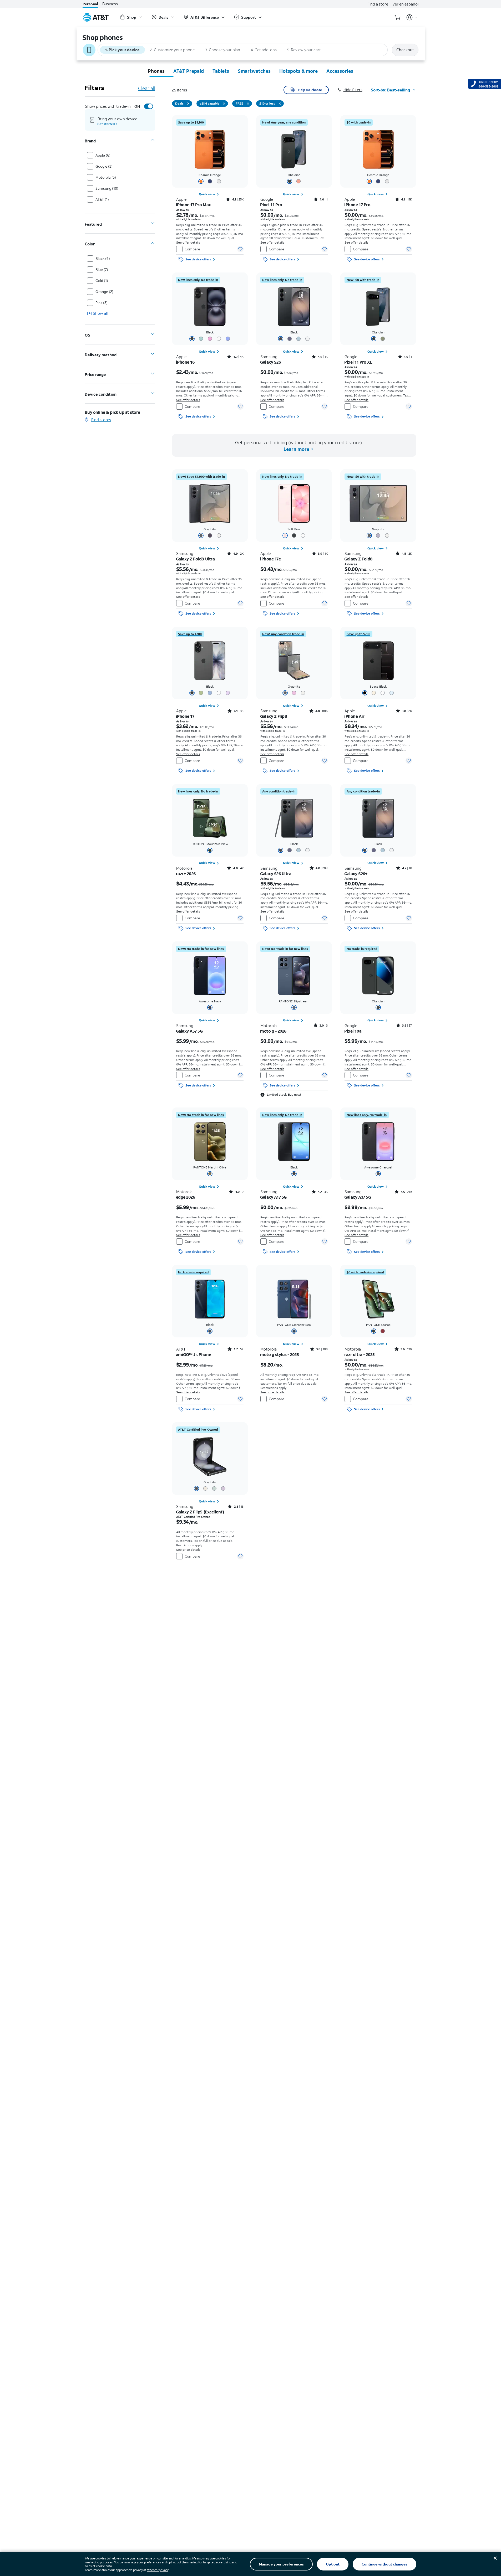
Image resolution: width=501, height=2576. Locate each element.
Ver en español (405, 4)
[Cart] (398, 17)
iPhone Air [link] (354, 716)
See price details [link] (272, 1392)
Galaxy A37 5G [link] (358, 1197)
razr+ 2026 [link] (186, 874)
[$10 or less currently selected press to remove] (280, 104)
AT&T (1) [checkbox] (102, 199)
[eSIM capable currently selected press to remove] (224, 104)
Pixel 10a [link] (353, 1031)
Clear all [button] (147, 88)
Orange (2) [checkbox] (104, 292)
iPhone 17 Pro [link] (357, 205)
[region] (210, 190)
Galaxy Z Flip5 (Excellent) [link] (200, 1512)
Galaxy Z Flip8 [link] (274, 716)
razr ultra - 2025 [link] (360, 1354)
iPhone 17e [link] (270, 559)
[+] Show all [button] (97, 313)
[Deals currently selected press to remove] (188, 104)
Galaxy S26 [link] (270, 362)
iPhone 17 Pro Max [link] (194, 205)
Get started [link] (106, 124)
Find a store (378, 4)
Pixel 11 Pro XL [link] (358, 362)
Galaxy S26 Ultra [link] (276, 874)
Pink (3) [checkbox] (102, 303)
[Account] (412, 17)
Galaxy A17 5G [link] (274, 1197)
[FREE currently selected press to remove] (248, 104)
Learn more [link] (296, 449)
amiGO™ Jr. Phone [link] (194, 1354)
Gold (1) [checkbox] (102, 280)
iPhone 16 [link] (185, 362)
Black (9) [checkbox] (103, 258)
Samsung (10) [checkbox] (107, 188)
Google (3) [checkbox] (104, 166)
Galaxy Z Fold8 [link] (358, 559)
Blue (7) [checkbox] (102, 269)
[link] (191, 122)
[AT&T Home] (96, 17)
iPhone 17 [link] (185, 716)
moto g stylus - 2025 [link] (280, 1354)
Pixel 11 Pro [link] (271, 205)
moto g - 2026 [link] (273, 1031)
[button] (354, 90)
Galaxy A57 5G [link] (189, 1031)
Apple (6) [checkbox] (103, 155)
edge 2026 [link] (186, 1197)
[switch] (143, 106)
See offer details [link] (188, 242)
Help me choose (310, 90)
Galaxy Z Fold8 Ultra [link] (196, 559)
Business (110, 4)
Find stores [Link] (101, 420)
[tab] (156, 71)
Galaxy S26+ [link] (356, 874)
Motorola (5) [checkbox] (106, 177)
